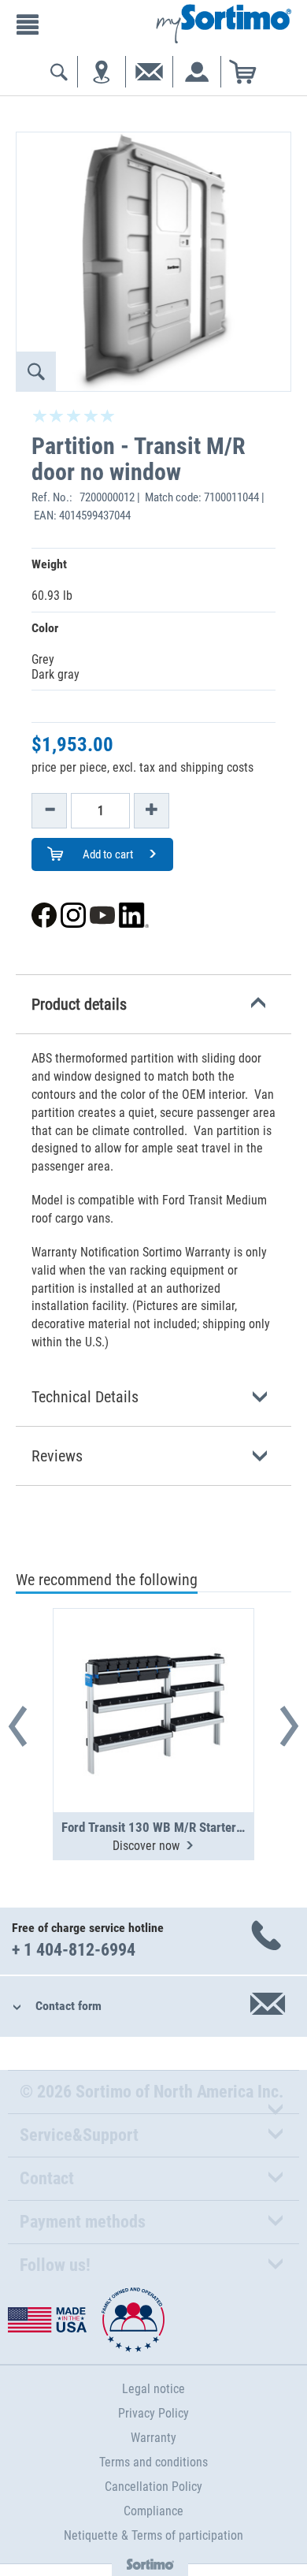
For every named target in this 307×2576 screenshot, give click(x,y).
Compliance (153, 2511)
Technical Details (85, 1397)
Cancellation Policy (153, 2487)
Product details (79, 1004)
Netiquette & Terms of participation (153, 2535)
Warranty (153, 2438)
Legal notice (153, 2389)
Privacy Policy (153, 2413)
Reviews (57, 1456)
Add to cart (107, 854)
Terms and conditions (153, 2462)
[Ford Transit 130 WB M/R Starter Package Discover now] (153, 1672)
